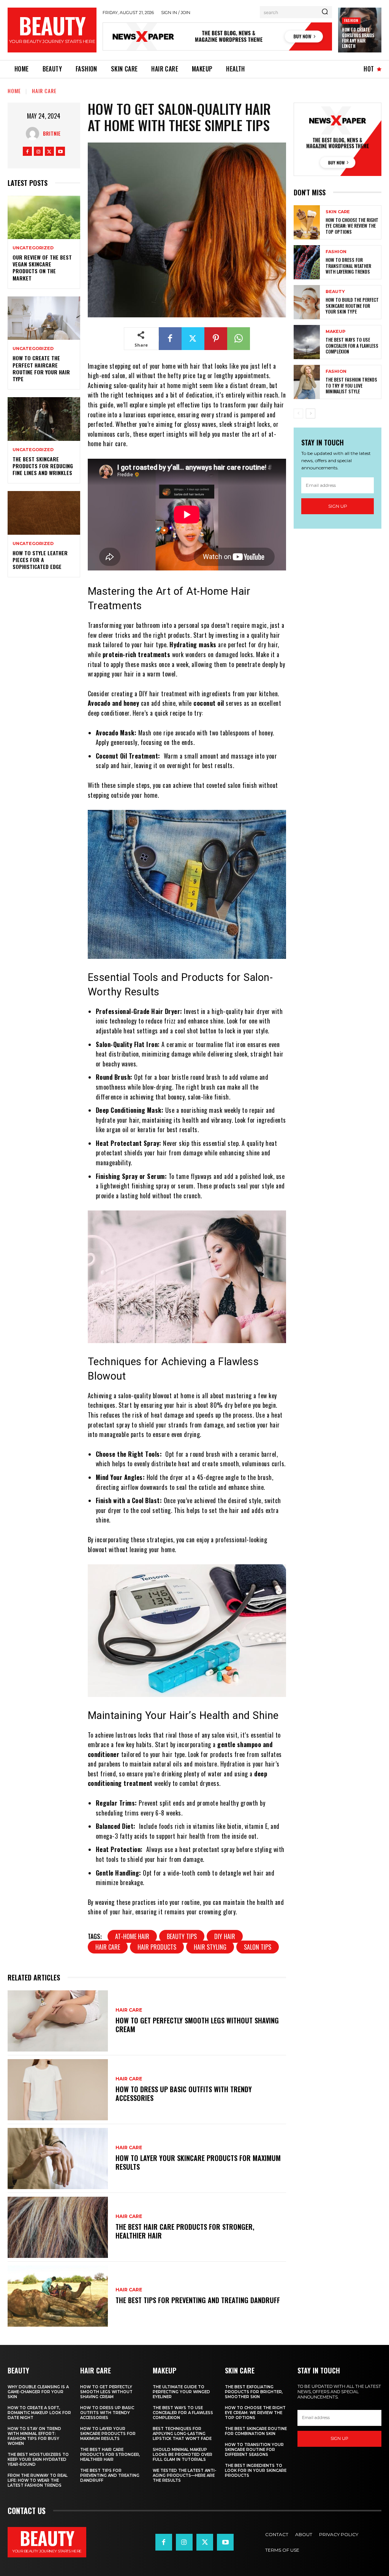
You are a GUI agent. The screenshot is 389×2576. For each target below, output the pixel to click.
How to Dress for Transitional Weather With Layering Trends (348, 266)
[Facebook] (27, 151)
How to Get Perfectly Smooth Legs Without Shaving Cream (197, 2025)
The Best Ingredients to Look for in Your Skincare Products (256, 2471)
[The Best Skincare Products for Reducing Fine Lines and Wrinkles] (44, 419)
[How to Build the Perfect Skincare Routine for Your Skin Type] (307, 302)
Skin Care (338, 212)
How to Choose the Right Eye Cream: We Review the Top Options (352, 226)
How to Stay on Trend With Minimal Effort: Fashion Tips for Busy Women (34, 2436)
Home (14, 91)
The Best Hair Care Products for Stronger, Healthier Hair (185, 2231)
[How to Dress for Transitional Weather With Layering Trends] (307, 262)
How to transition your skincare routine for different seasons (254, 2450)
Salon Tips (258, 1947)
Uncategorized (33, 248)
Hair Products (157, 1947)
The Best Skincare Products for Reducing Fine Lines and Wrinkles (43, 466)
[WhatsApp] (239, 339)
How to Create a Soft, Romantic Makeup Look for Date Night (39, 2413)
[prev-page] (298, 413)
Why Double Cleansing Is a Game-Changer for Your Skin (38, 2392)
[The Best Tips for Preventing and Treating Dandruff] (58, 2296)
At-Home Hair (132, 1936)
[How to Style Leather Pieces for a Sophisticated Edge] (44, 513)
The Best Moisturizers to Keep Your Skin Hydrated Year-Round (38, 2460)
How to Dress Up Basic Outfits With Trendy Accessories (184, 2094)
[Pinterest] (216, 339)
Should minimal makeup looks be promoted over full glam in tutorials (183, 2455)
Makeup (335, 332)
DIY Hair (225, 1936)
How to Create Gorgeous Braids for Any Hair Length (358, 38)
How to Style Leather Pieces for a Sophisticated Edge (40, 560)
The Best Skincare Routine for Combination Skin (256, 2431)
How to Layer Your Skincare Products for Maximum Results (198, 2162)
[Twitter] (49, 151)
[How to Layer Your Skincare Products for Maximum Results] (58, 2159)
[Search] (325, 12)
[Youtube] (60, 151)
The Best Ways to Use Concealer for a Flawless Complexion (352, 345)
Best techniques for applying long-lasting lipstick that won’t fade (182, 2434)
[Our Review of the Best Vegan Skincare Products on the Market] (44, 217)
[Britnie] (34, 134)
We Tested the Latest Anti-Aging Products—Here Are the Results (184, 2475)
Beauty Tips (182, 1936)
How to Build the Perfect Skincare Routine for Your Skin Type (352, 306)
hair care (108, 1947)
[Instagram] (38, 151)
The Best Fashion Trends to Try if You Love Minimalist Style (351, 385)
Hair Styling (210, 1947)
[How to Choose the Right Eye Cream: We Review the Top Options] (307, 222)
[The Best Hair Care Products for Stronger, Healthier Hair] (58, 2227)
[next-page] (311, 413)
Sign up (338, 506)
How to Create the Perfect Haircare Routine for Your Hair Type (41, 368)
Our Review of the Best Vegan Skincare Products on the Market (42, 268)
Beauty (335, 292)
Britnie (52, 133)
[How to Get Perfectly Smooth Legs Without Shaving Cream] (58, 2021)
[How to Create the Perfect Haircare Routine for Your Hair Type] (44, 318)
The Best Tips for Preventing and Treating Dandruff (198, 2300)
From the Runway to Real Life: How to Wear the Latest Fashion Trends (38, 2480)
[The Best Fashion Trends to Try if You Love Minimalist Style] (307, 382)
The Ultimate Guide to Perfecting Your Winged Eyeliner (181, 2392)
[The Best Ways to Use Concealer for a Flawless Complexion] (307, 342)
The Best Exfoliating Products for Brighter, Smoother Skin (254, 2392)
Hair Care (44, 91)
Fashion (351, 20)
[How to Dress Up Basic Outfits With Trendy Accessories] (58, 2090)
